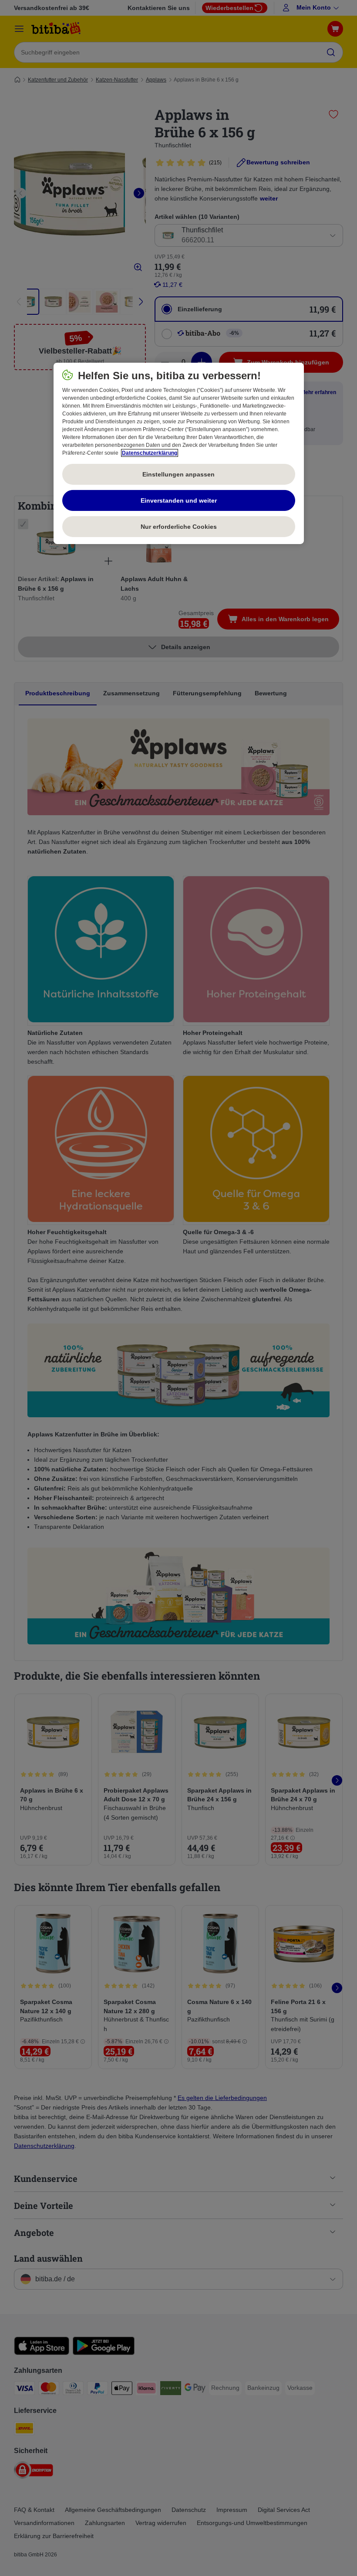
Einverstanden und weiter (179, 500)
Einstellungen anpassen (178, 474)
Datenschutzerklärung (150, 453)
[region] (179, 453)
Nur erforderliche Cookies (179, 526)
